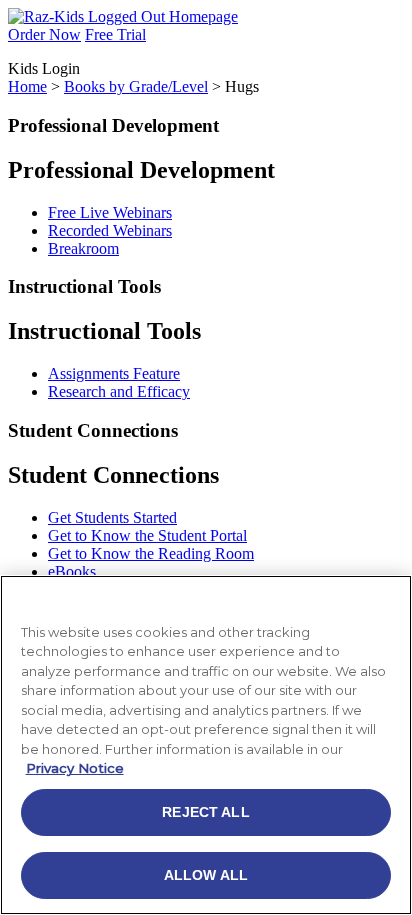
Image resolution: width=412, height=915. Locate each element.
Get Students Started (112, 517)
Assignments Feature (114, 373)
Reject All (205, 812)
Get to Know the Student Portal (147, 535)
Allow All (206, 875)
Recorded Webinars (110, 230)
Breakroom (83, 248)
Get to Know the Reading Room (151, 553)
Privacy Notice (75, 768)
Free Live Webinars (110, 212)
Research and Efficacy (119, 391)
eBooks (72, 571)
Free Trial (115, 34)
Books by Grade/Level (136, 86)
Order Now (44, 34)
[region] (206, 745)
